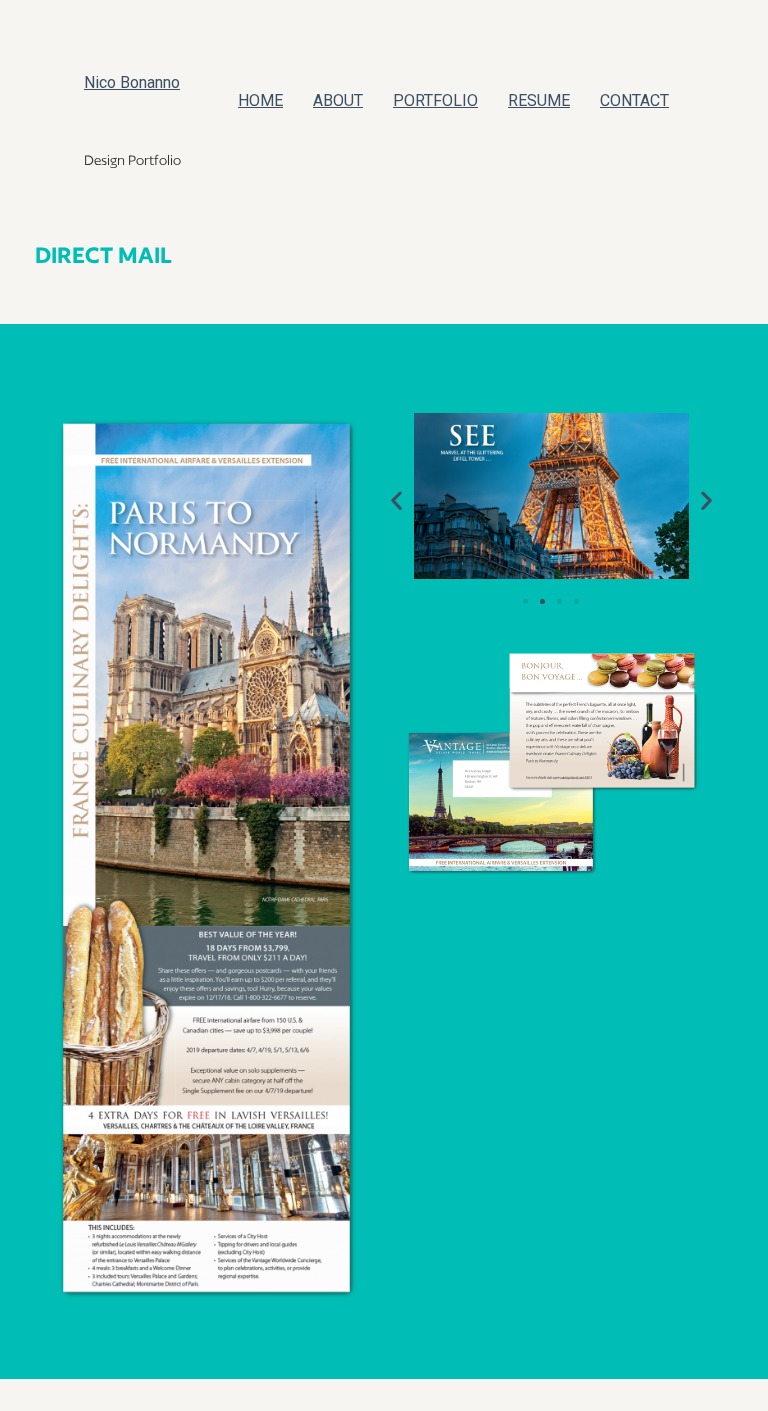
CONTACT (634, 100)
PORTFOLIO (435, 100)
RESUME (539, 100)
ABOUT (338, 100)
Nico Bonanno (132, 82)
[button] (396, 499)
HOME (260, 100)
